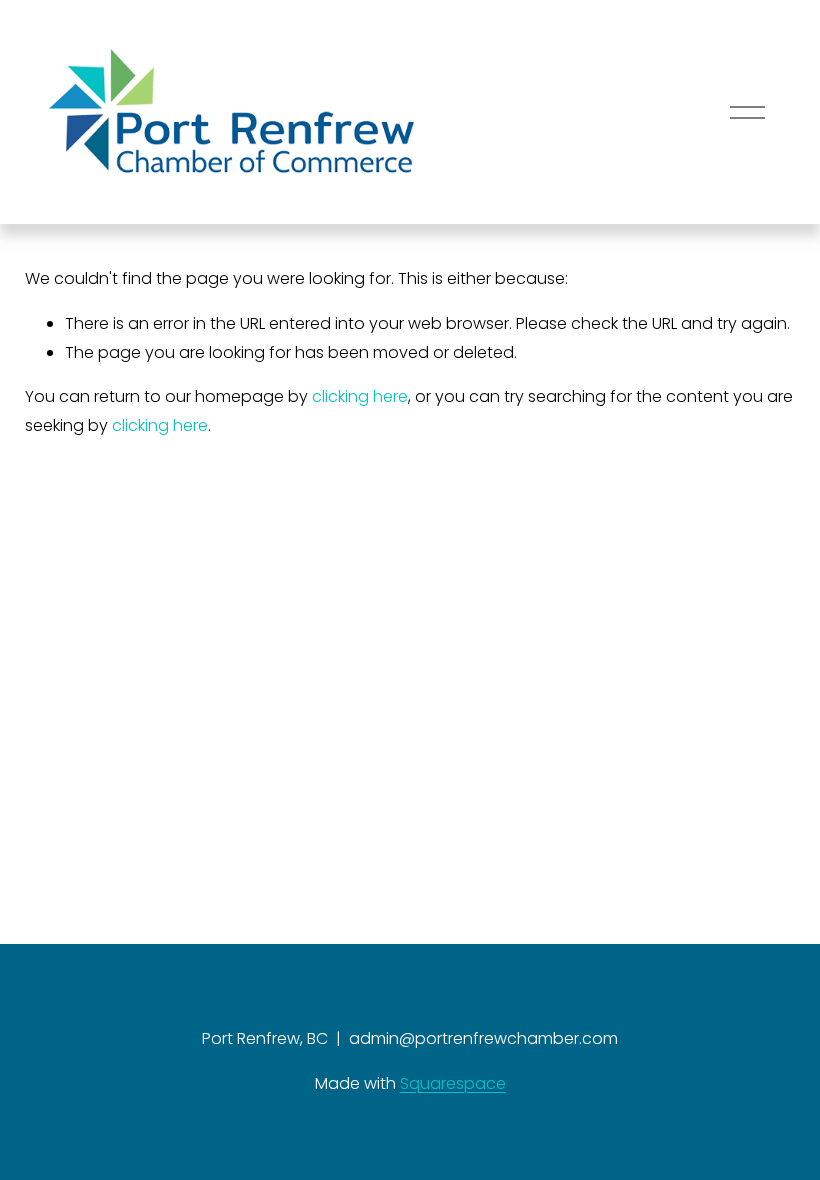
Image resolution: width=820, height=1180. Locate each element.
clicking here (360, 396)
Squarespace (453, 1083)
